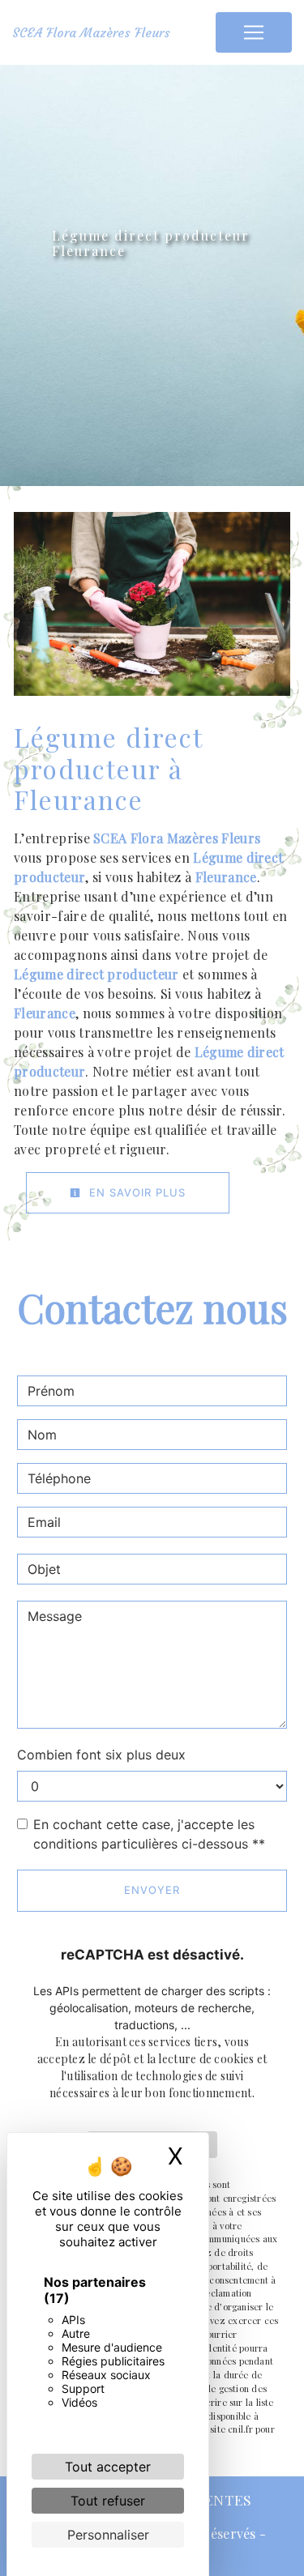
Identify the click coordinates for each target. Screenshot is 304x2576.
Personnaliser (108, 2535)
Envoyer (152, 1890)
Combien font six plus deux (101, 1755)
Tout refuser (108, 2501)
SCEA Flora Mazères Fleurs (91, 32)
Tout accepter (108, 2467)
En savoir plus (135, 1192)
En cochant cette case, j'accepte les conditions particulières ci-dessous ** (149, 1834)
